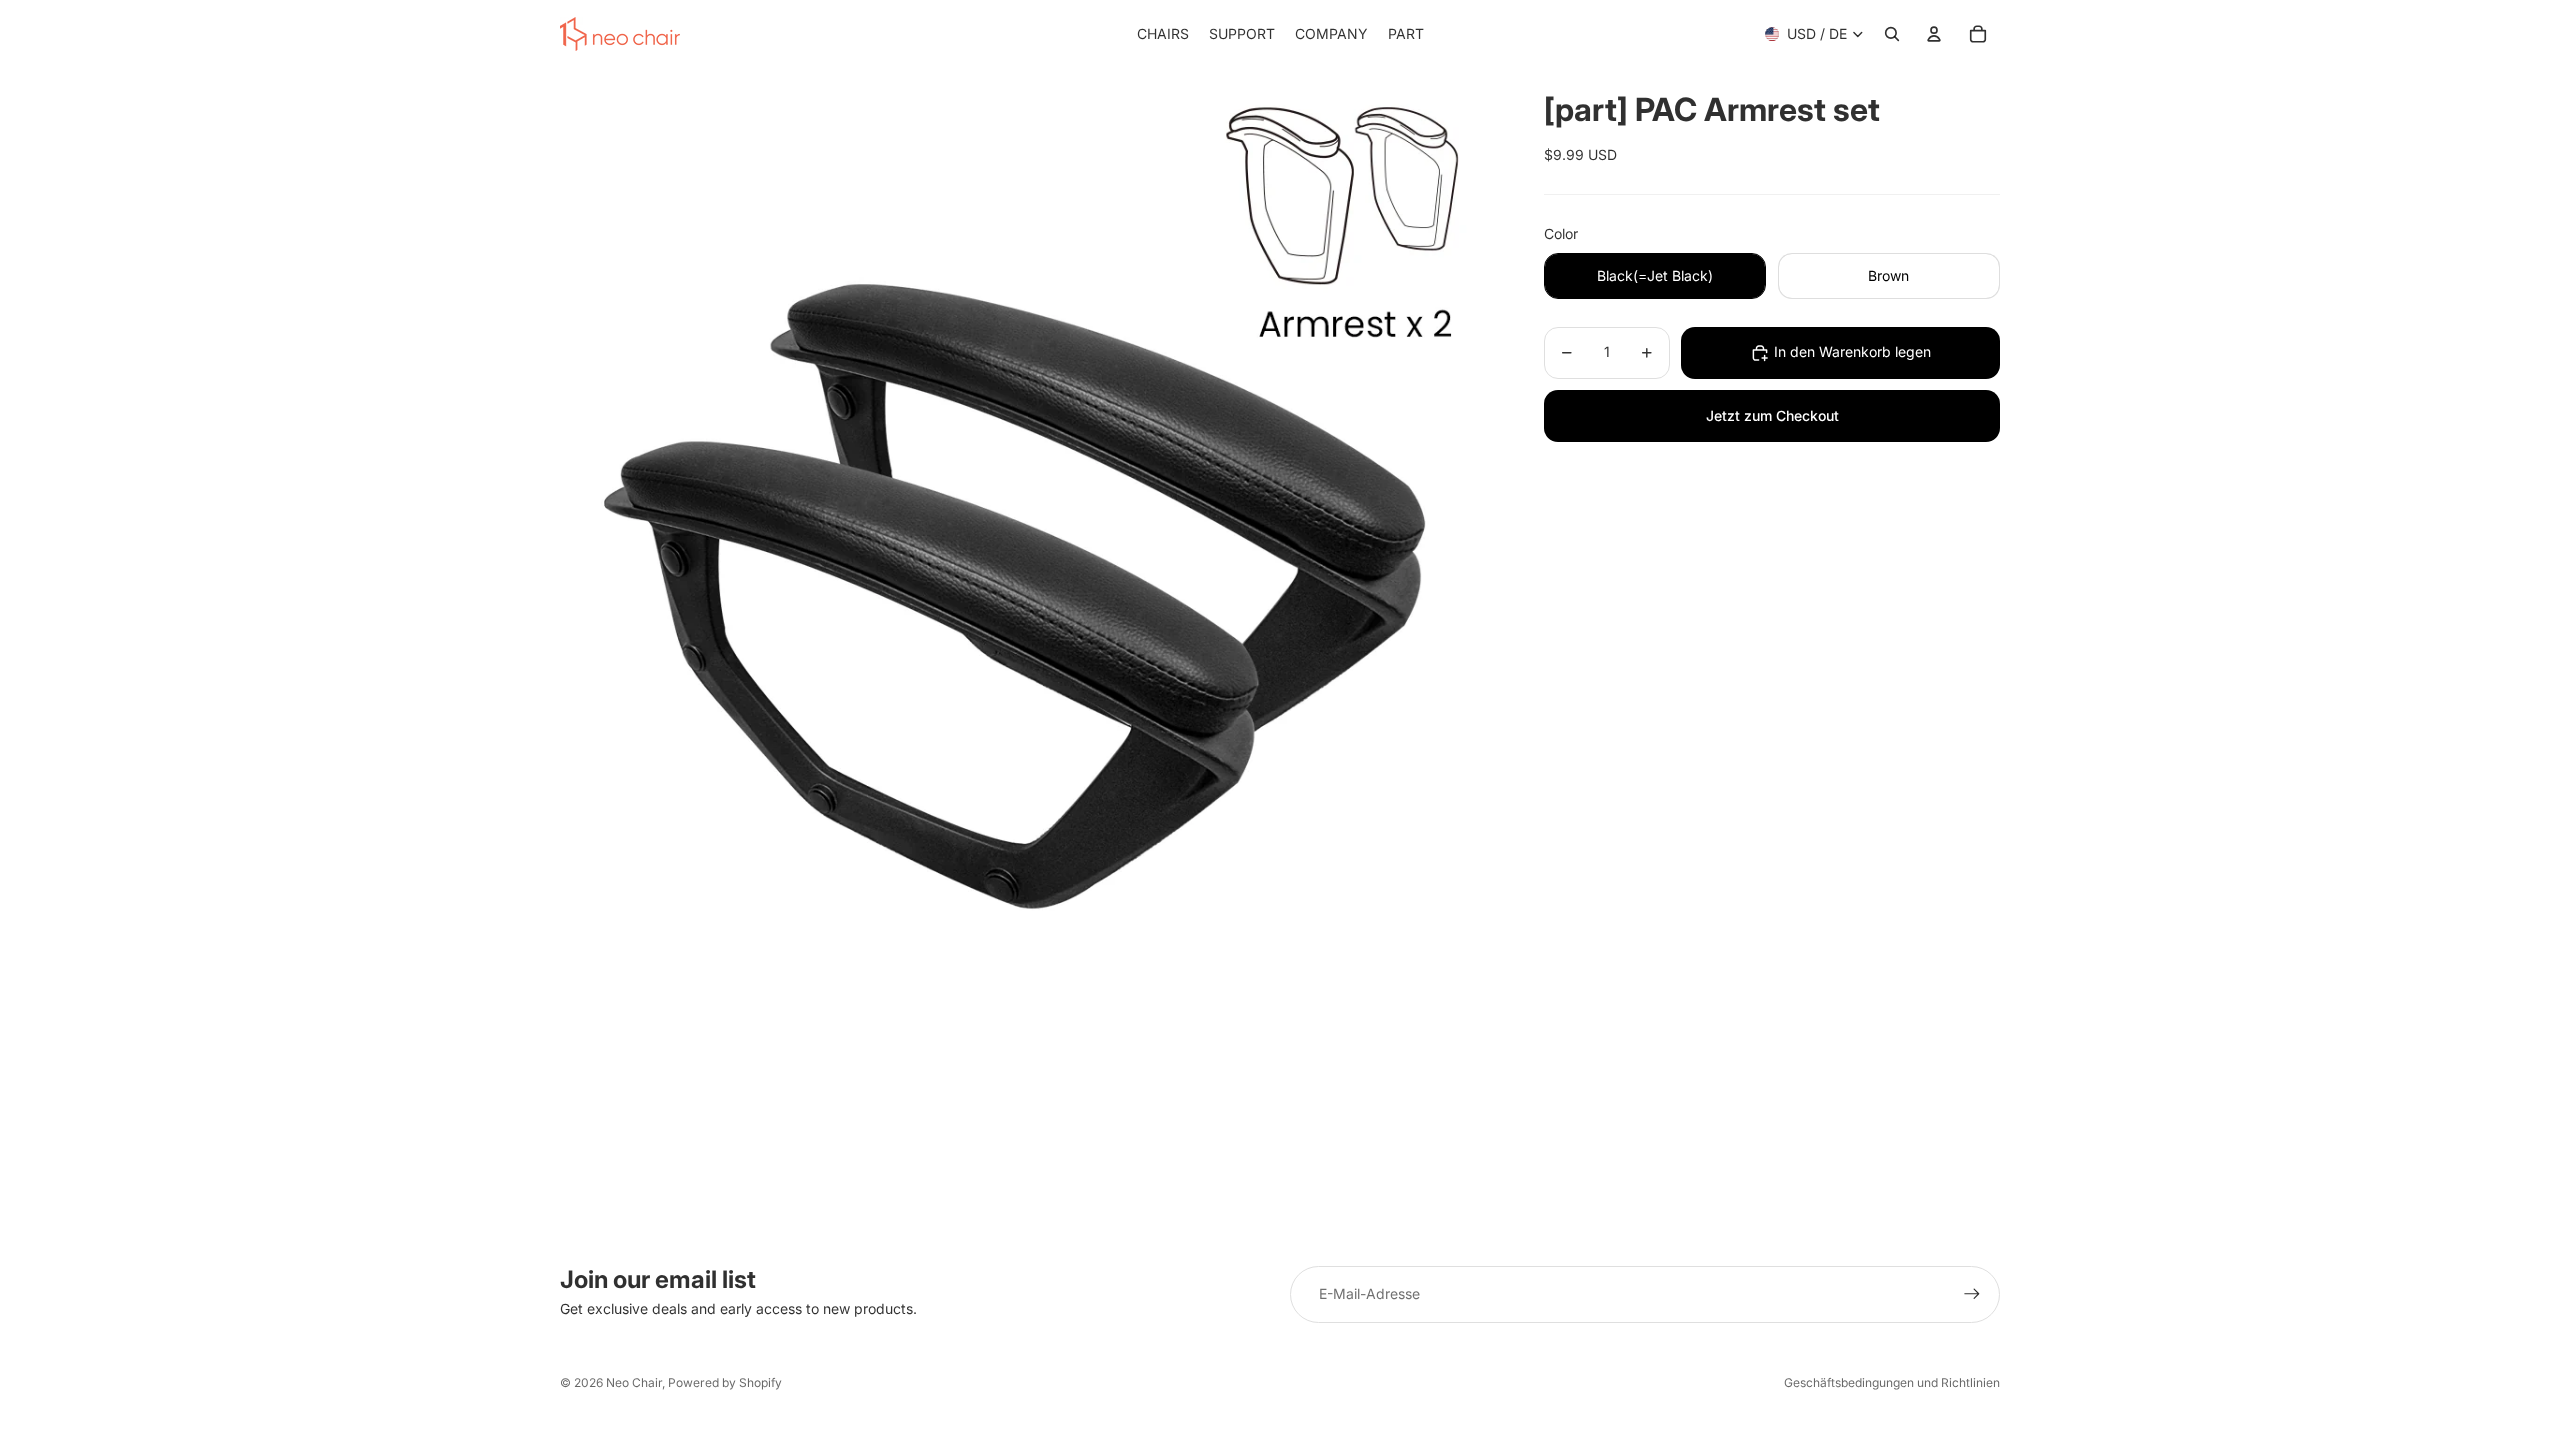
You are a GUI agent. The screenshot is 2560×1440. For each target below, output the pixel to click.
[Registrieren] (1972, 1294)
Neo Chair (634, 1382)
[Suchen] (1892, 34)
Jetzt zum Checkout (1772, 415)
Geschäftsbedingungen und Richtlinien (1892, 1382)
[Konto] (1934, 34)
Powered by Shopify (725, 1382)
